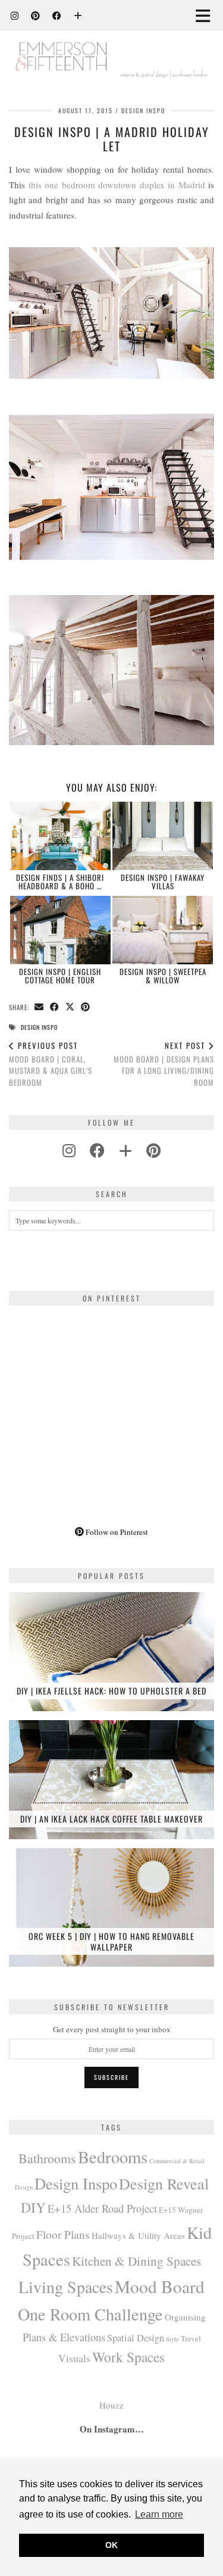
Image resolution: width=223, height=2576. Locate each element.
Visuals (74, 2358)
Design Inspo (143, 110)
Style (172, 2339)
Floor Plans (63, 2234)
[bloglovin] (125, 1150)
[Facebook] (57, 15)
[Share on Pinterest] (86, 1007)
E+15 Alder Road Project (102, 2208)
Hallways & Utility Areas (138, 2235)
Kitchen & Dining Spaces (136, 2261)
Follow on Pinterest (116, 1532)
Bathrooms (47, 2158)
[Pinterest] (36, 15)
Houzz (111, 2405)
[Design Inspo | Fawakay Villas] (163, 836)
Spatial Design (136, 2338)
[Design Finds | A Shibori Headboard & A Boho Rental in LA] (60, 836)
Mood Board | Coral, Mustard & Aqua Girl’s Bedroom (51, 1064)
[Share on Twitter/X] (70, 1007)
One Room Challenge (90, 2314)
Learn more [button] (159, 2514)
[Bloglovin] (78, 15)
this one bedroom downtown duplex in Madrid (117, 185)
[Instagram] (15, 15)
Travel (191, 2338)
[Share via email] (39, 1007)
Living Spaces (66, 2287)
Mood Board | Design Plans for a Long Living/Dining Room (164, 1064)
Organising (185, 2317)
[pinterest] (153, 1150)
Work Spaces (128, 2357)
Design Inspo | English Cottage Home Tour (60, 976)
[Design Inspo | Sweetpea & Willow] (163, 930)
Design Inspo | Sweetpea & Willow (163, 976)
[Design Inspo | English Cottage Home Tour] (60, 930)
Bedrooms (113, 2157)
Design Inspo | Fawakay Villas (163, 881)
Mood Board (160, 2286)
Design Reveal (164, 2183)
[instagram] (69, 1150)
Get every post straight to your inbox (112, 2029)
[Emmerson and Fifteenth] (111, 46)
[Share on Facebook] (55, 1007)
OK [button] (111, 2545)
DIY (33, 2207)
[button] (207, 15)
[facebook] (97, 1150)
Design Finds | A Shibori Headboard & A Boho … (60, 881)
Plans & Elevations (64, 2337)
